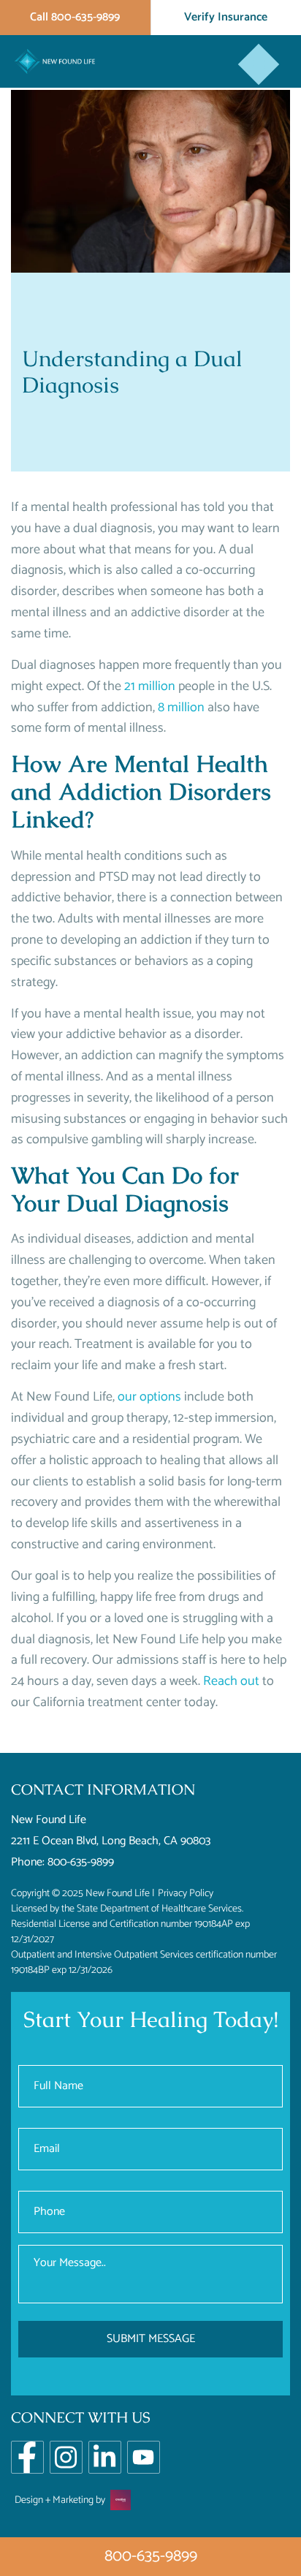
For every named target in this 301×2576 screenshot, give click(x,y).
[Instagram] (66, 2457)
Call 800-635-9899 (75, 17)
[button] (259, 65)
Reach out (231, 1681)
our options (149, 1397)
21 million (150, 686)
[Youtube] (144, 2457)
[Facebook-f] (27, 2457)
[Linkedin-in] (105, 2457)
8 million (181, 708)
